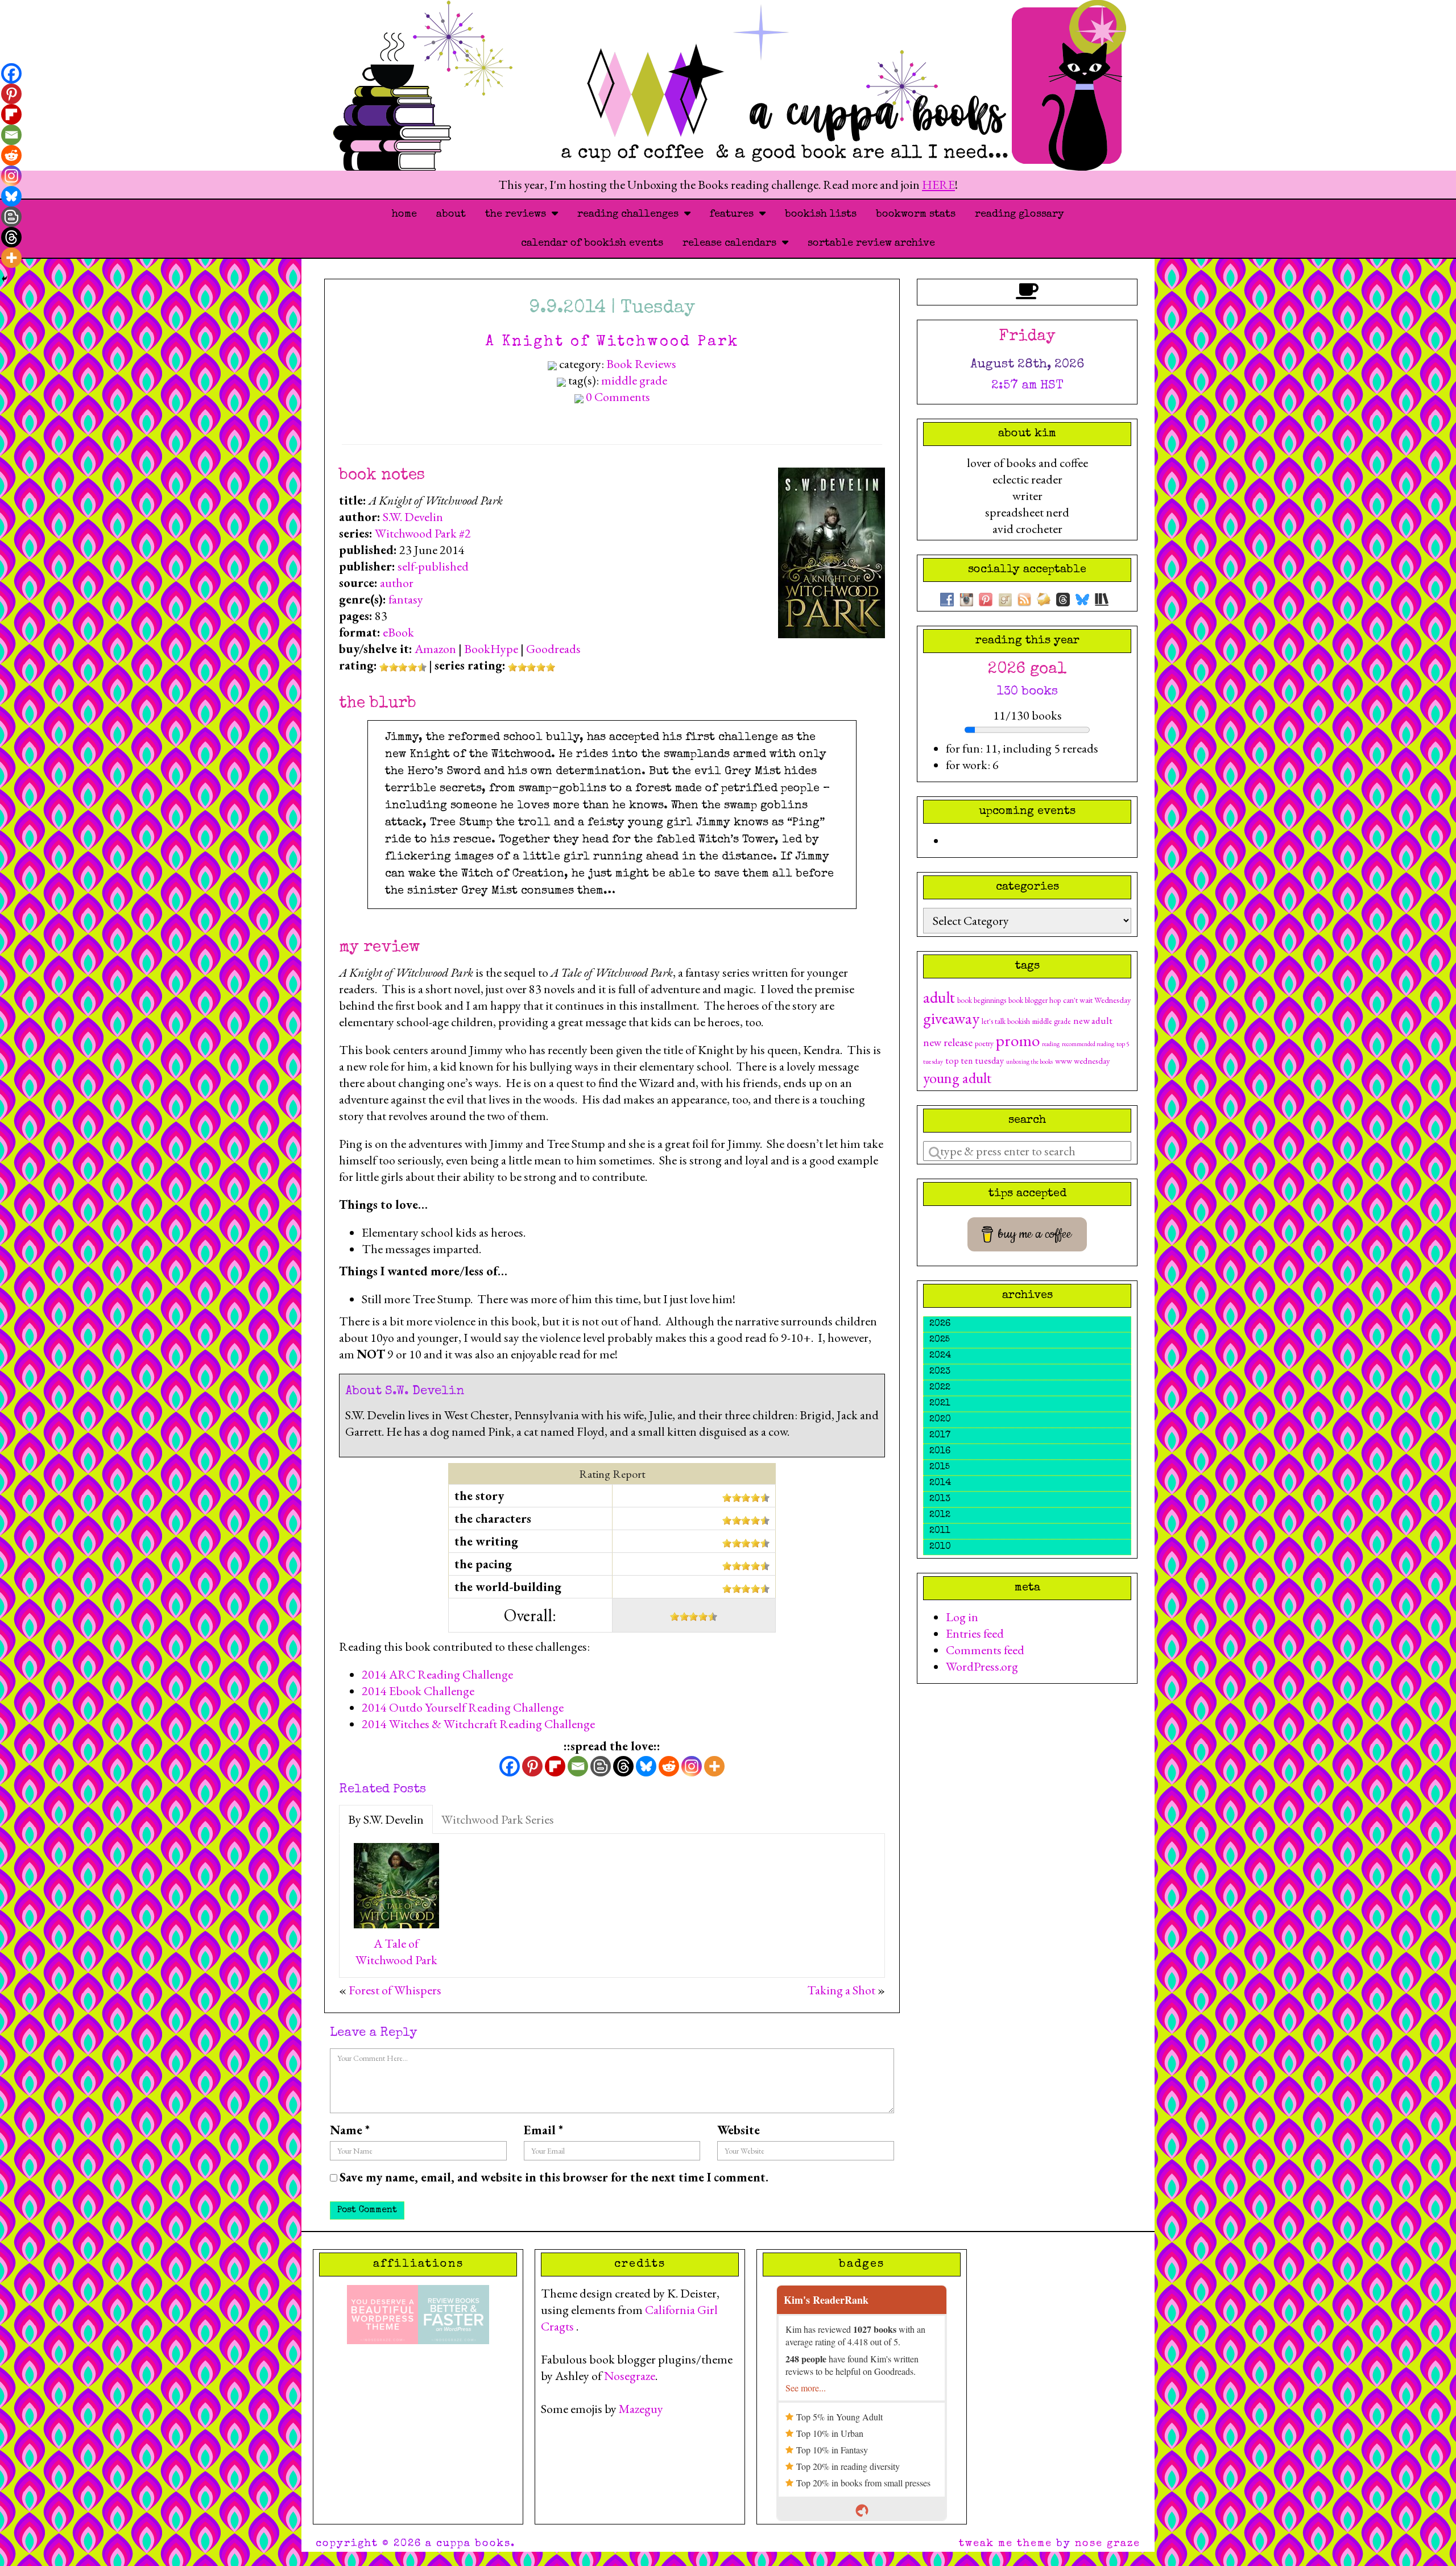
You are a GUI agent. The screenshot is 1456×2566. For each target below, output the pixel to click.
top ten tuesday (975, 1061)
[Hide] (5, 279)
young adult (957, 1078)
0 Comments (618, 397)
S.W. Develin (413, 517)
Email (543, 2130)
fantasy (406, 599)
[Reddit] (669, 1766)
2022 (940, 1388)
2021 (940, 1404)
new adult (1093, 1020)
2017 (940, 1436)
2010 (940, 1547)
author (397, 583)
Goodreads (553, 649)
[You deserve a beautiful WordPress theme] (382, 2313)
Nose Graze (1108, 2544)
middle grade (634, 380)
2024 (940, 1356)
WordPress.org (982, 1666)
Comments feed (985, 1650)
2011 (940, 1531)
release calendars (732, 243)
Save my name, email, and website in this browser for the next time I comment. (554, 2177)
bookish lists (821, 214)
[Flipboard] (555, 1766)
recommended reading (1088, 1044)
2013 (940, 1499)
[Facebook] (510, 1766)
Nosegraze (630, 2376)
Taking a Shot (841, 1990)
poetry (984, 1043)
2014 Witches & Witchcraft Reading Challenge (478, 1724)
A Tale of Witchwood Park (396, 1952)
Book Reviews (641, 364)
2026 (940, 1324)
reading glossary (1019, 214)
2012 (940, 1515)
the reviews (518, 214)
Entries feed (975, 1633)
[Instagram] (692, 1766)
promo (1018, 1040)
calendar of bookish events (592, 243)
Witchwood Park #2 (423, 533)
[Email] (578, 1766)
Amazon (435, 649)
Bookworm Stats (916, 214)
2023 (940, 1372)
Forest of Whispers (395, 1990)
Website (739, 2130)
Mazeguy (641, 2409)
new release (948, 1042)
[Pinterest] (532, 1766)
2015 (940, 1468)
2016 (940, 1452)
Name (350, 2130)
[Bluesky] (646, 1766)
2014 (940, 1484)
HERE (938, 185)
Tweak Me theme (1006, 2544)
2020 (940, 1420)
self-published (433, 566)
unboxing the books (1029, 1061)
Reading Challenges (631, 214)
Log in (962, 1617)
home (404, 214)
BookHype (491, 649)
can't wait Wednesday (1097, 1000)
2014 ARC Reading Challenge (437, 1674)
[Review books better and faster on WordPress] (454, 2313)
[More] (714, 1766)
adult (939, 997)
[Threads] (623, 1766)
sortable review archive (871, 243)
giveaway (951, 1018)
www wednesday (1082, 1061)
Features (735, 214)
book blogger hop (1035, 1000)
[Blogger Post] (601, 1766)
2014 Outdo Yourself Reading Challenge (463, 1707)
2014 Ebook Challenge (418, 1691)
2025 (940, 1340)
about (451, 214)
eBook (398, 632)
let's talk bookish (1006, 1021)
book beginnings (982, 1000)
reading (1051, 1044)
